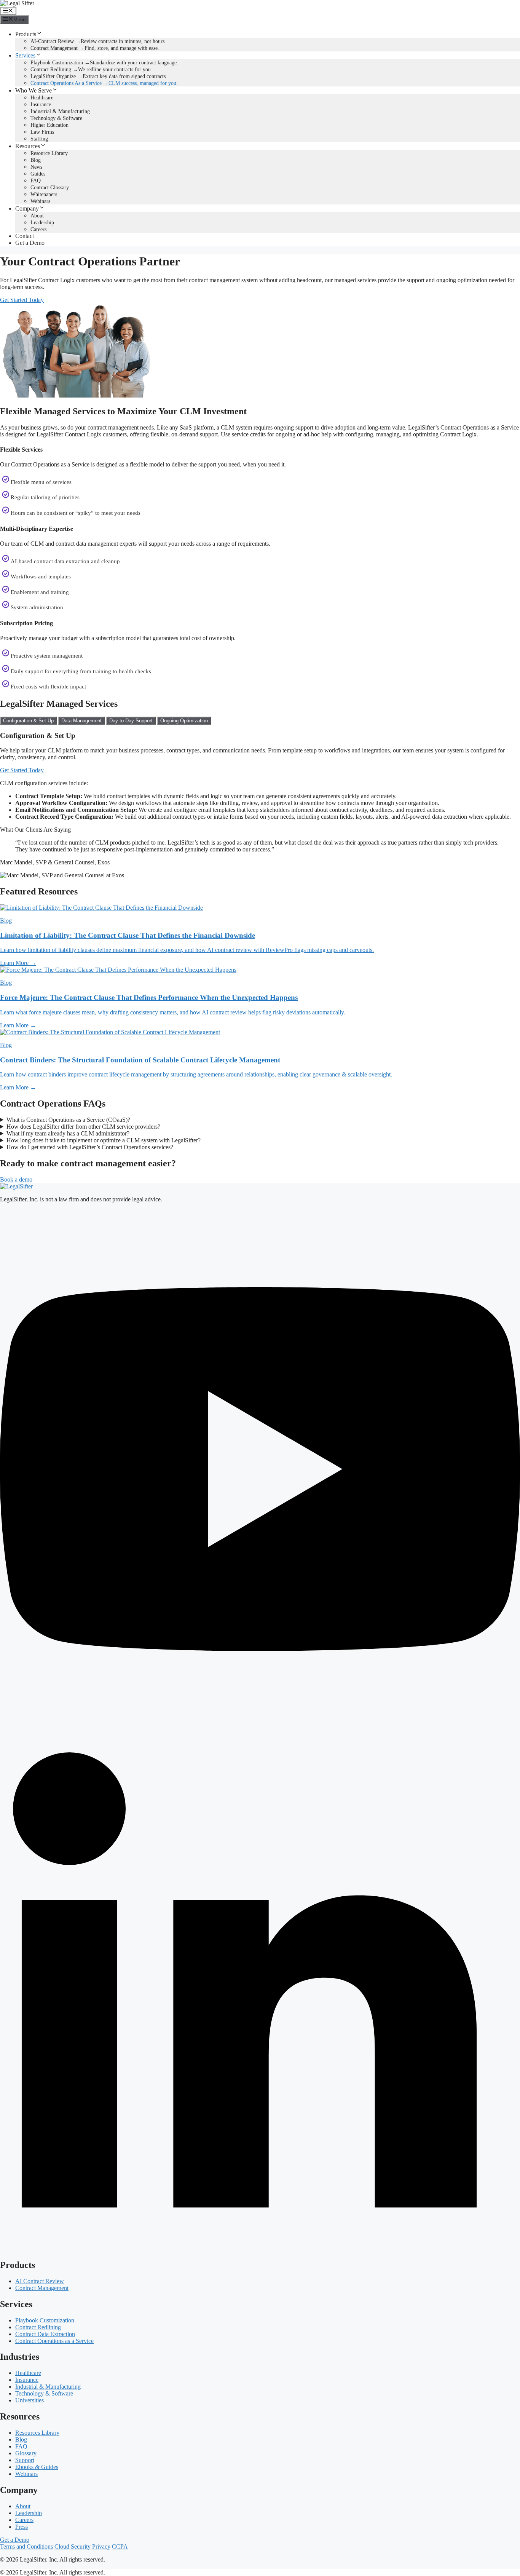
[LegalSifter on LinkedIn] (260, 2249)
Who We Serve (33, 90)
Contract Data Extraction (45, 2334)
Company (27, 208)
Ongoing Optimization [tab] (184, 721)
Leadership (42, 223)
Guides (38, 174)
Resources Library (37, 2433)
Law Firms (42, 132)
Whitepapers (44, 194)
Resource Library (49, 153)
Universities (30, 2400)
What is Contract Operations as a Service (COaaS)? (68, 1120)
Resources (28, 146)
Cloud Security (73, 2546)
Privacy (101, 2546)
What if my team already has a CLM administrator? (68, 1133)
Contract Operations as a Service (54, 2341)
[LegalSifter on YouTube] (260, 1727)
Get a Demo (30, 243)
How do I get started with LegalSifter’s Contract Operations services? (90, 1147)
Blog (36, 160)
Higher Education (49, 125)
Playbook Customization (45, 2320)
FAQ (36, 181)
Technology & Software (56, 118)
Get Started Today (22, 300)
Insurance (41, 105)
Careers (38, 229)
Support (25, 2460)
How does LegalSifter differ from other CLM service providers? (83, 1127)
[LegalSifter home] (16, 1186)
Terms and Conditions (26, 2546)
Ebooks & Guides (37, 2467)
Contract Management (42, 2288)
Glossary (26, 2453)
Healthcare (42, 98)
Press (22, 2527)
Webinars (40, 201)
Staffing (39, 139)
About (37, 216)
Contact (25, 236)
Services (25, 55)
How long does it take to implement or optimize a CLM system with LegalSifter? (104, 1140)
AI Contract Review (40, 2281)
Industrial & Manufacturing (60, 111)
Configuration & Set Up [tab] (28, 721)
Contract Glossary (50, 188)
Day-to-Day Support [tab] (131, 721)
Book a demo (16, 1179)
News (36, 167)
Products (26, 34)
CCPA (120, 2546)
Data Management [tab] (81, 721)
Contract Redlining (38, 2327)
